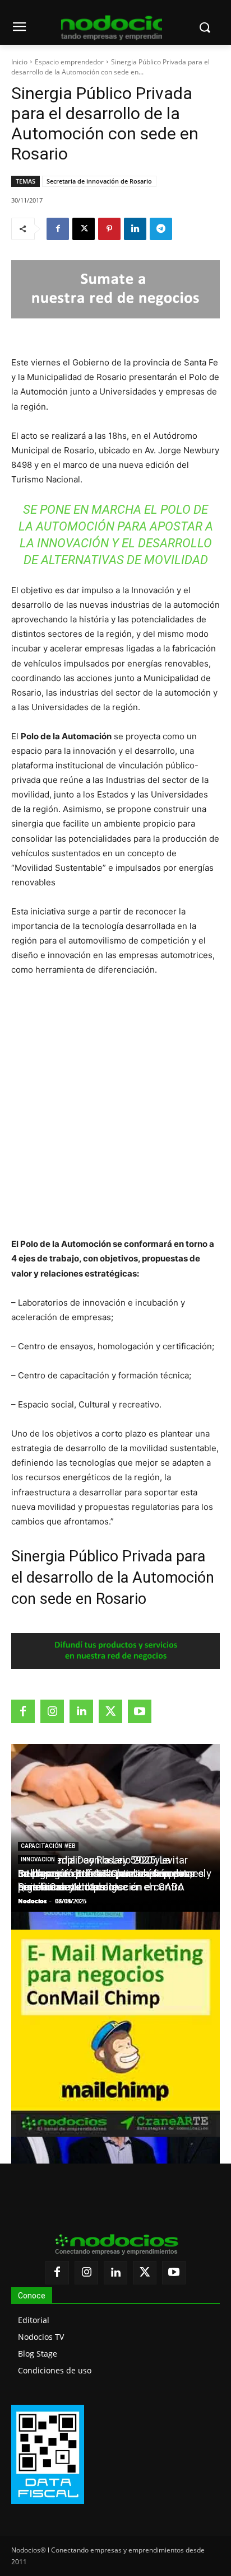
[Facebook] (58, 229)
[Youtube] (140, 1711)
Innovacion (38, 1859)
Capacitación (41, 1846)
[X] (84, 229)
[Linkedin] (135, 229)
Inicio (19, 62)
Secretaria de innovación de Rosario (99, 181)
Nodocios (32, 1901)
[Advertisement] (115, 1107)
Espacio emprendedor (69, 62)
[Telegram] (161, 229)
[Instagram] (52, 1711)
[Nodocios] (112, 28)
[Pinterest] (109, 229)
